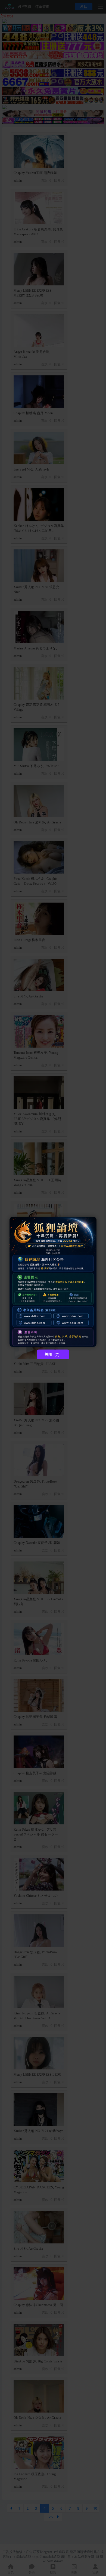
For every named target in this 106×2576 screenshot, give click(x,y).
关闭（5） (53, 1355)
